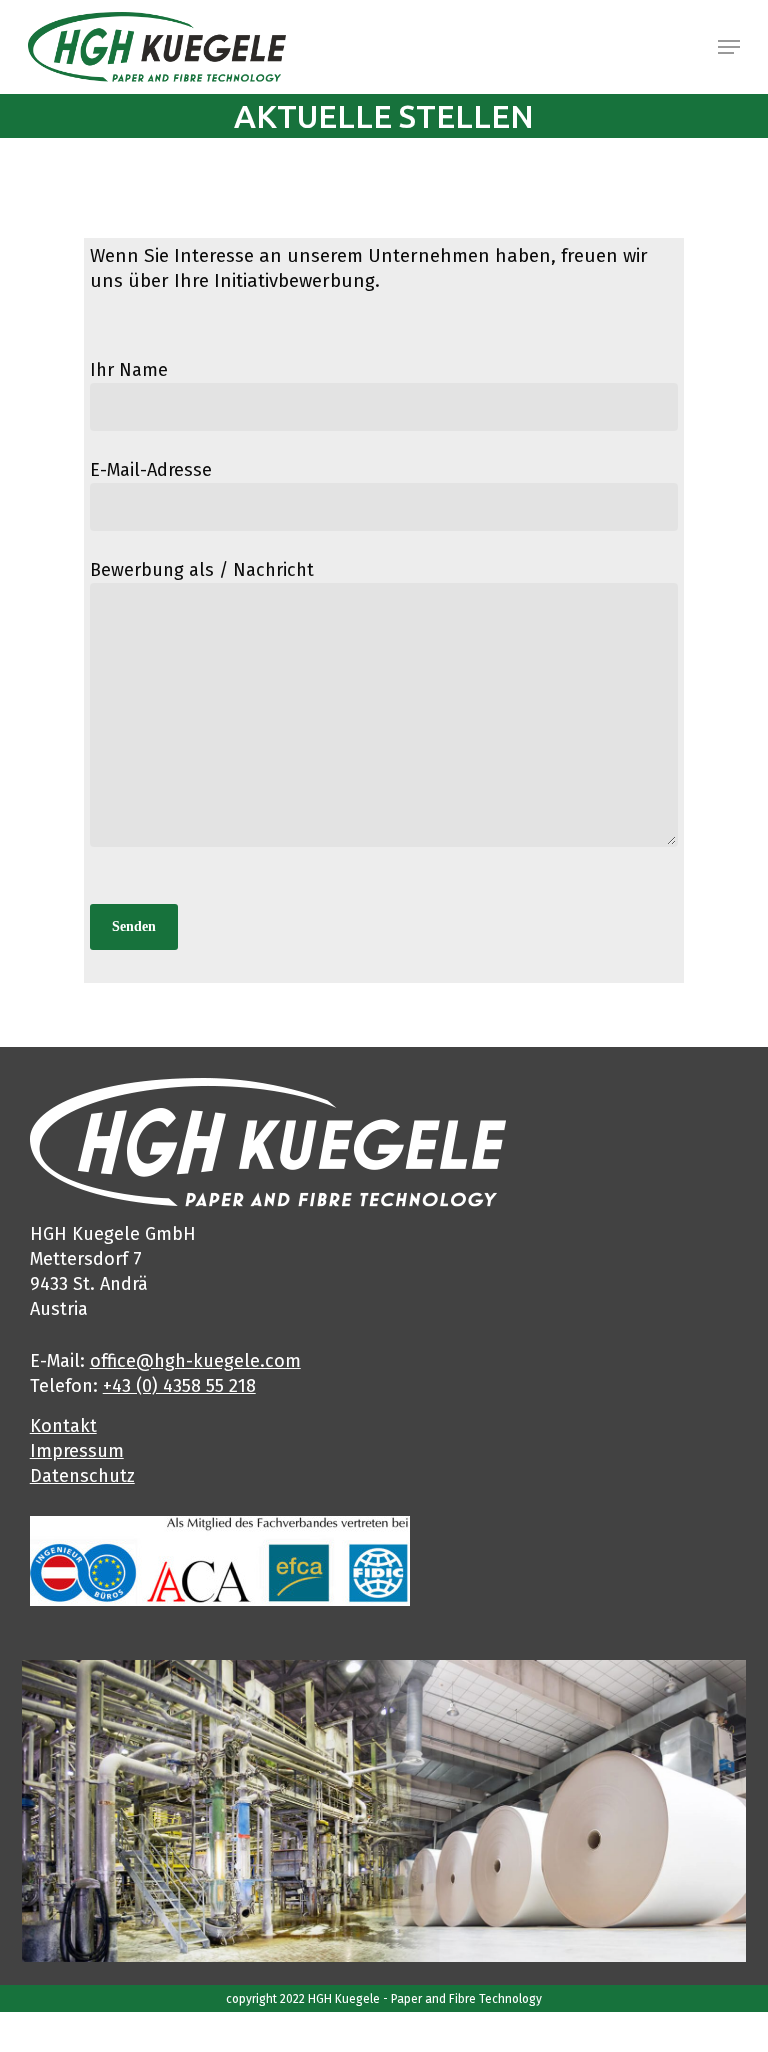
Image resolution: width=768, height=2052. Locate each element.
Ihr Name (129, 370)
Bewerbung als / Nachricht (202, 570)
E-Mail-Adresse (151, 470)
